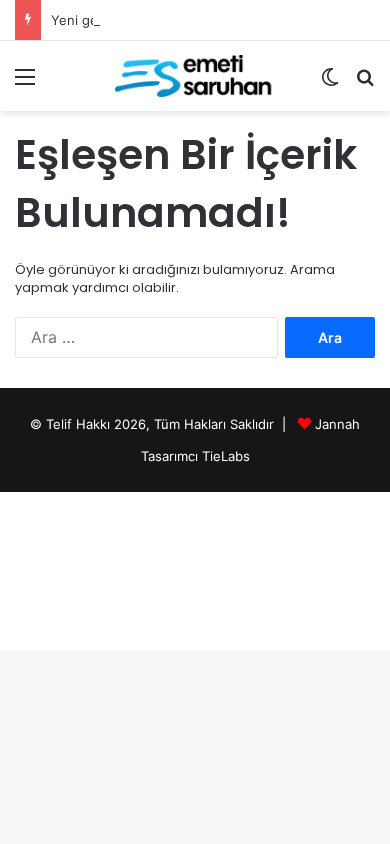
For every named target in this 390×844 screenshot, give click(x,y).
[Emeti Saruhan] (195, 76)
